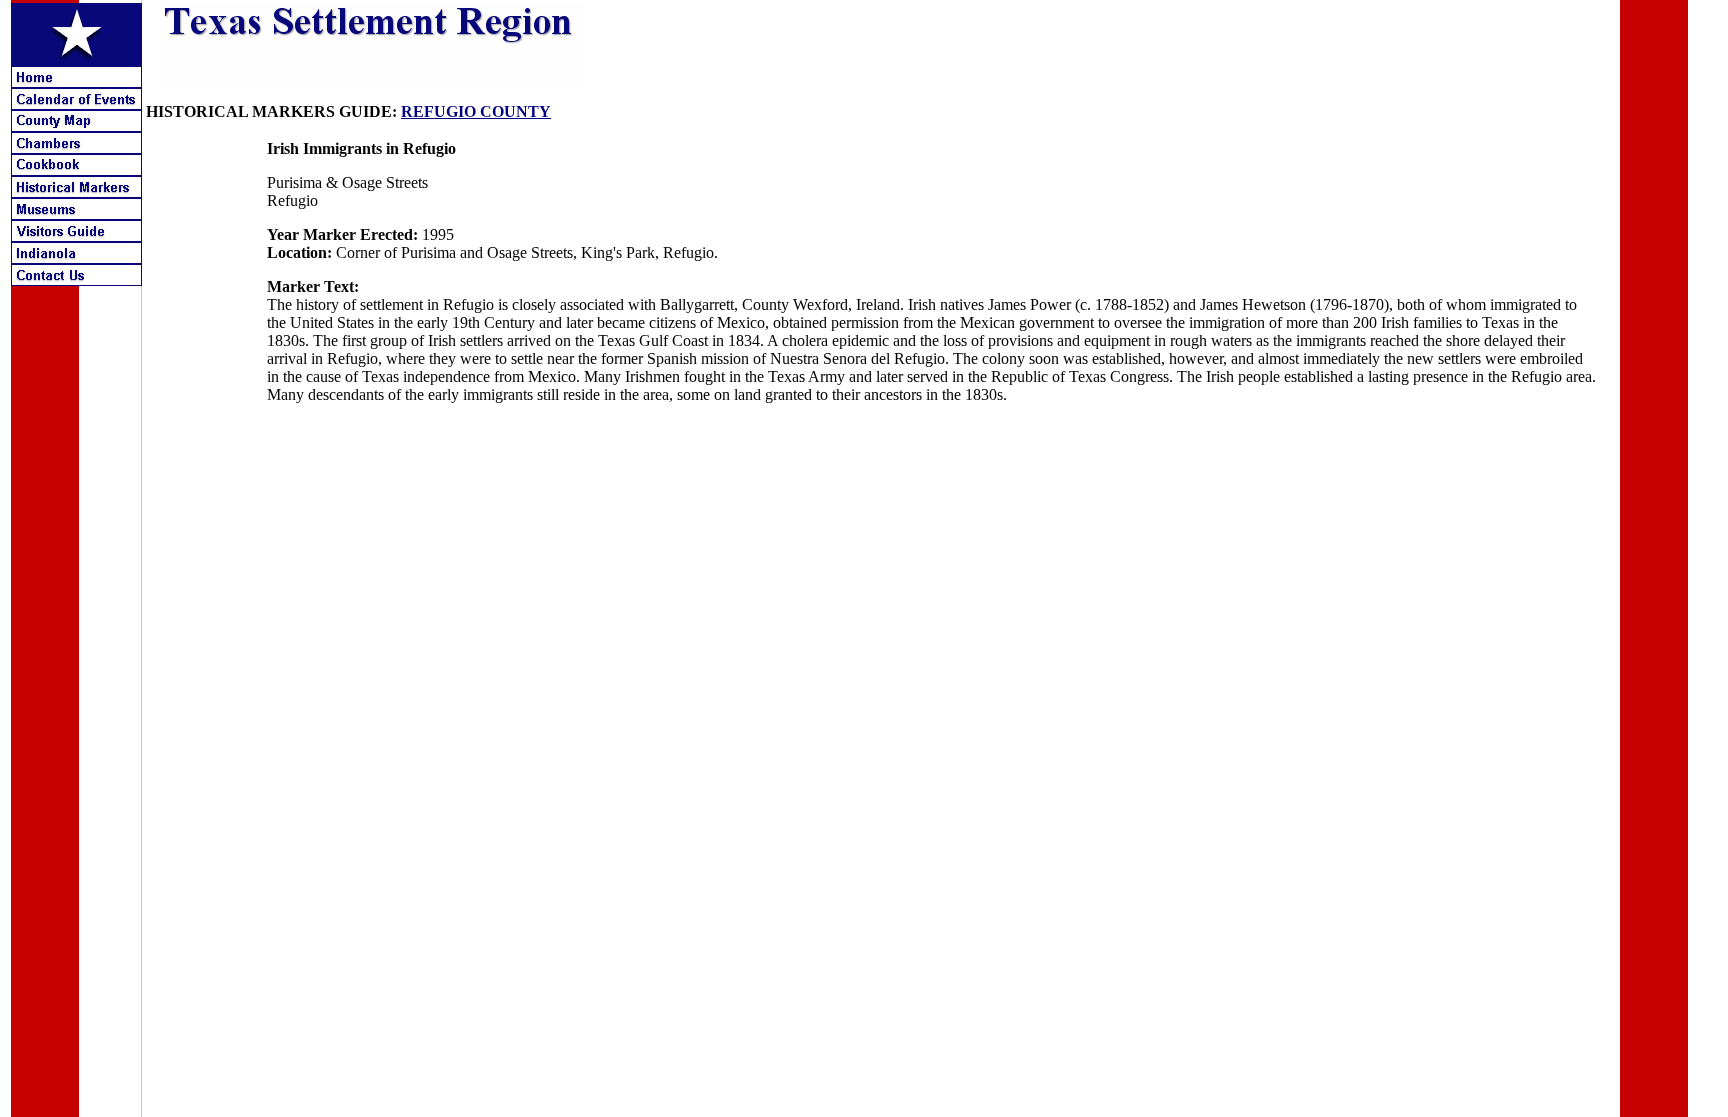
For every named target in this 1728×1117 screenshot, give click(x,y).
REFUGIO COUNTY (476, 111)
